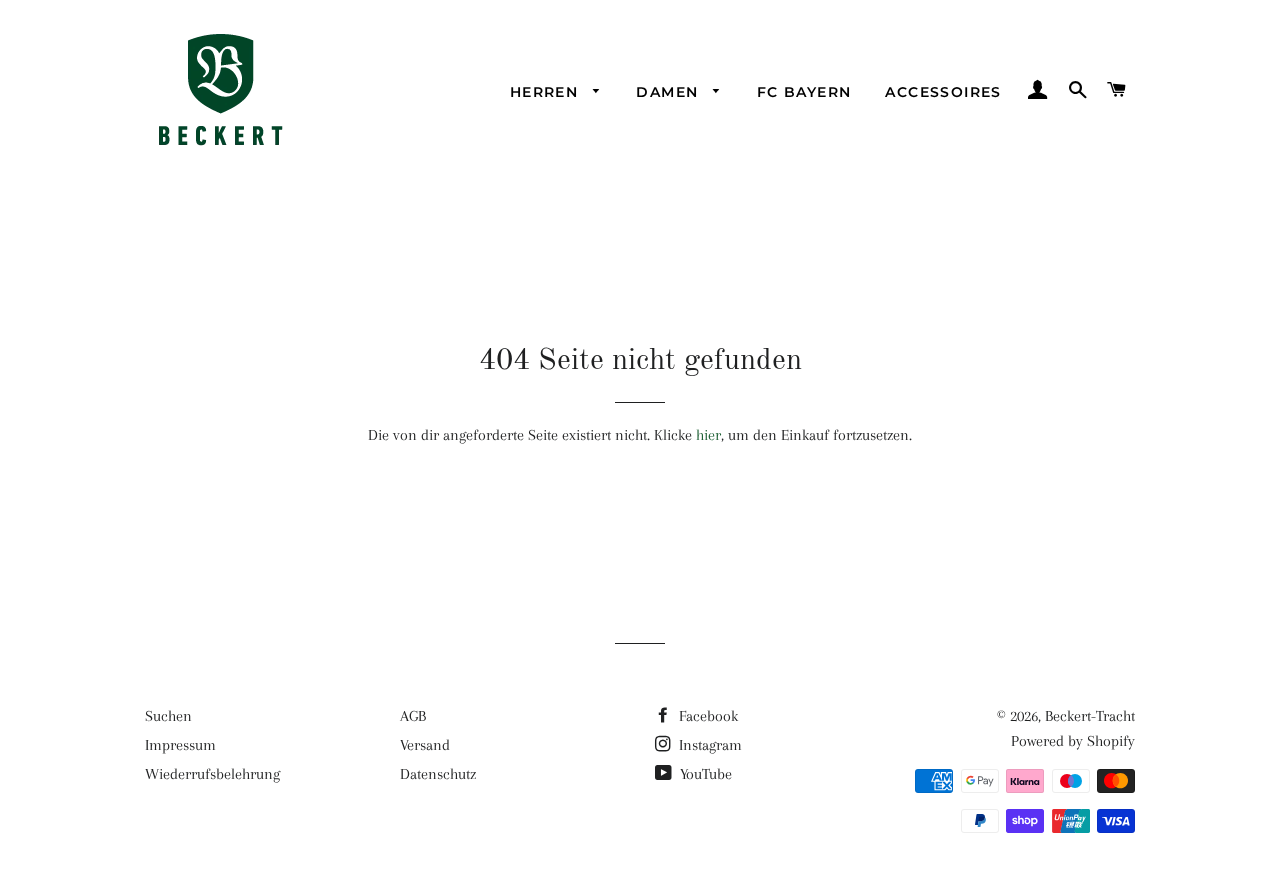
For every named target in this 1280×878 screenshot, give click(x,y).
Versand (425, 745)
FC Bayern (804, 92)
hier (708, 435)
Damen (669, 92)
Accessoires (943, 92)
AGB (413, 716)
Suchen (168, 716)
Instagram (708, 745)
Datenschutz (438, 774)
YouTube (704, 774)
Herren (547, 92)
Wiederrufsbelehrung (212, 774)
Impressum (180, 745)
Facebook (706, 716)
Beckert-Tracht (1090, 716)
